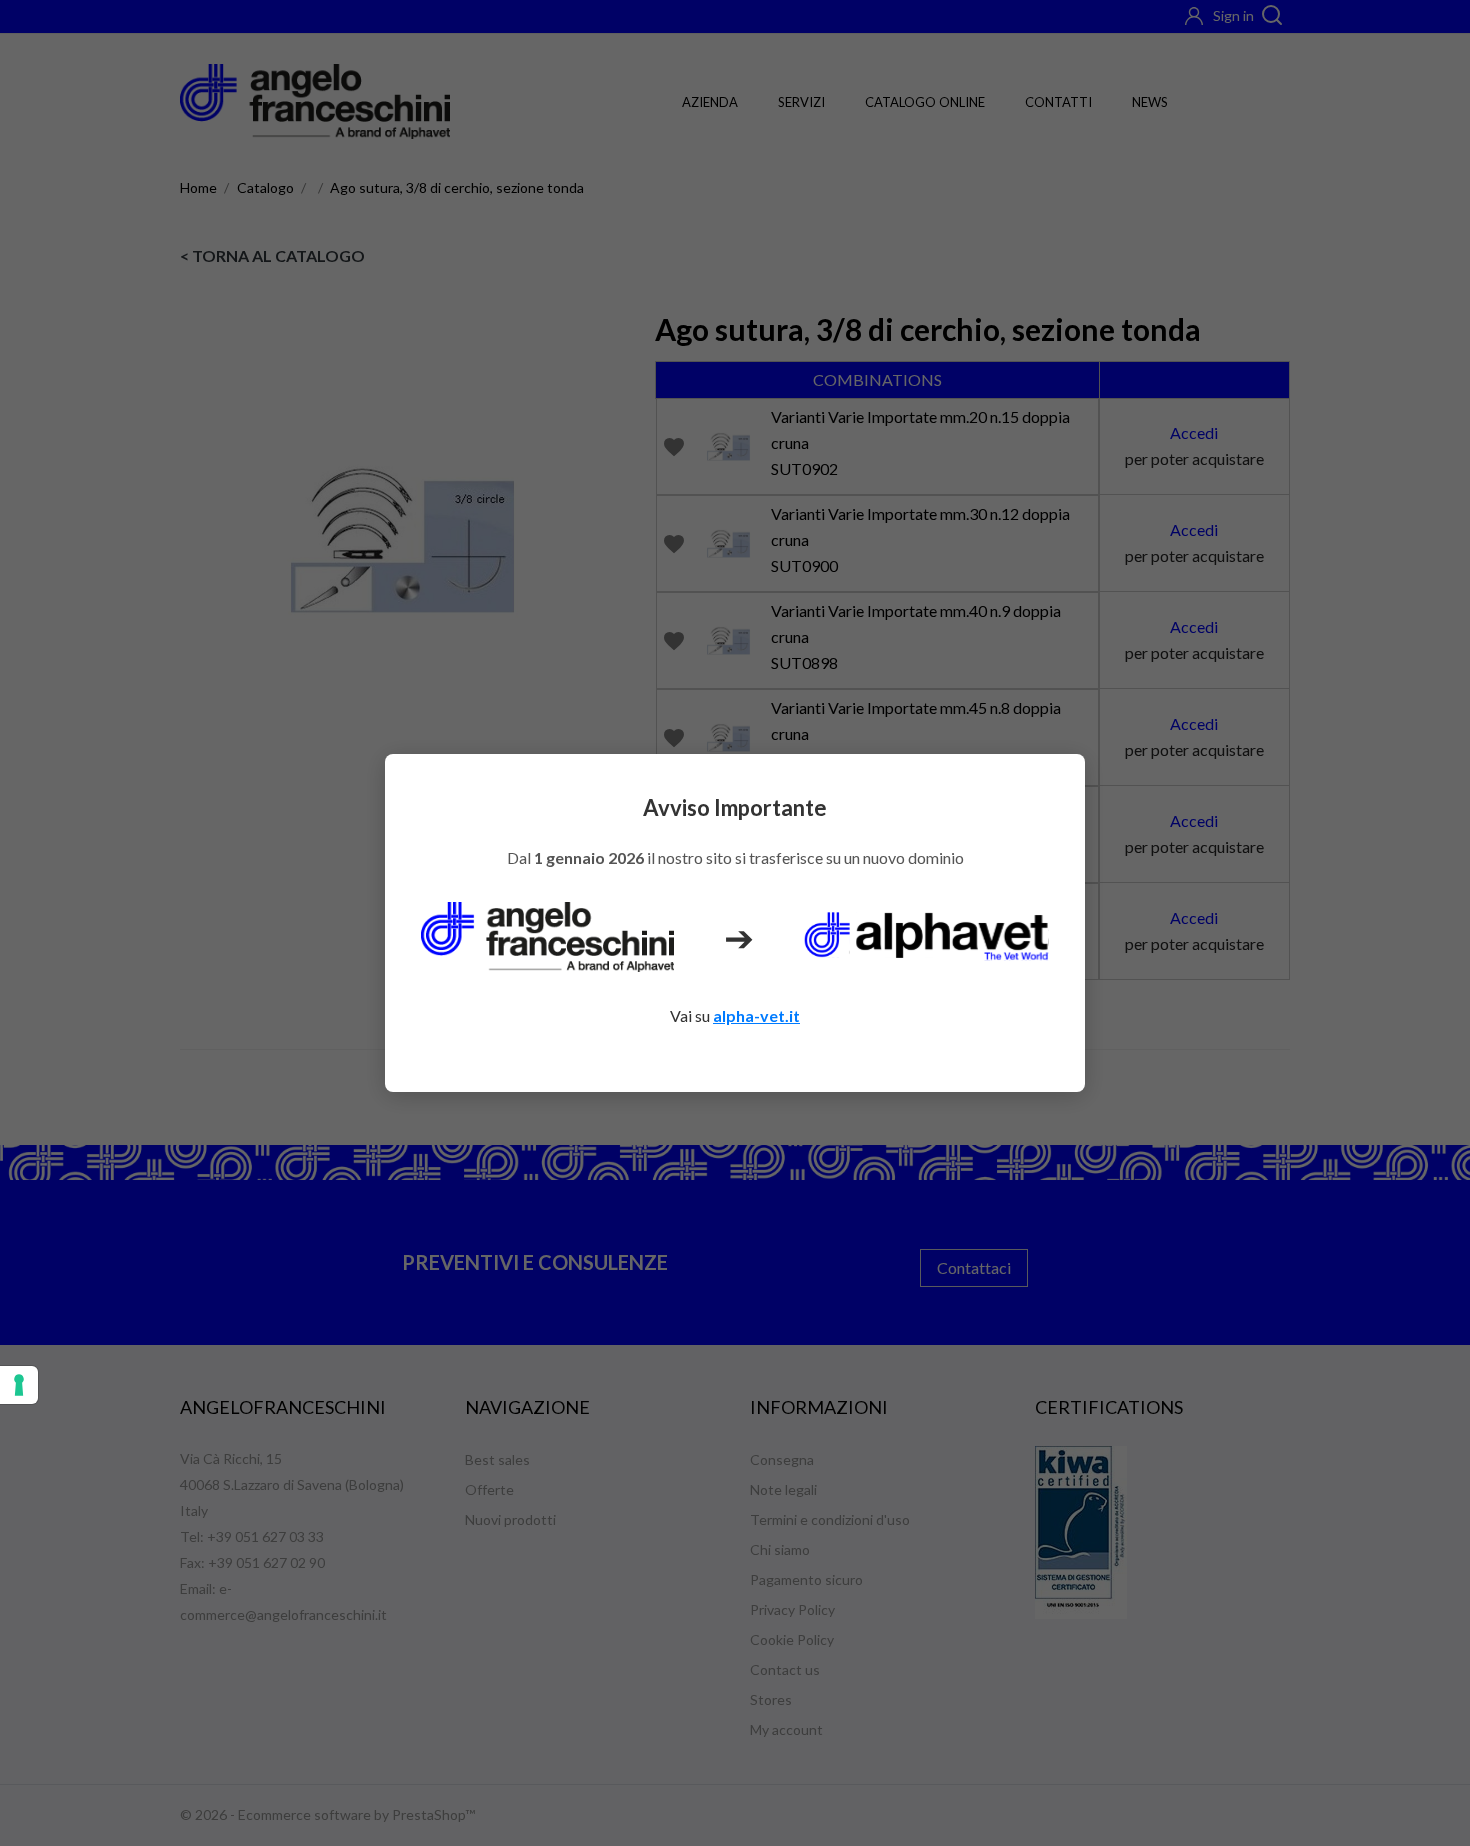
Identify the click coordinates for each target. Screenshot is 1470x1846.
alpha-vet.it (756, 1015)
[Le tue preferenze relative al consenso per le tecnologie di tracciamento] (19, 1385)
